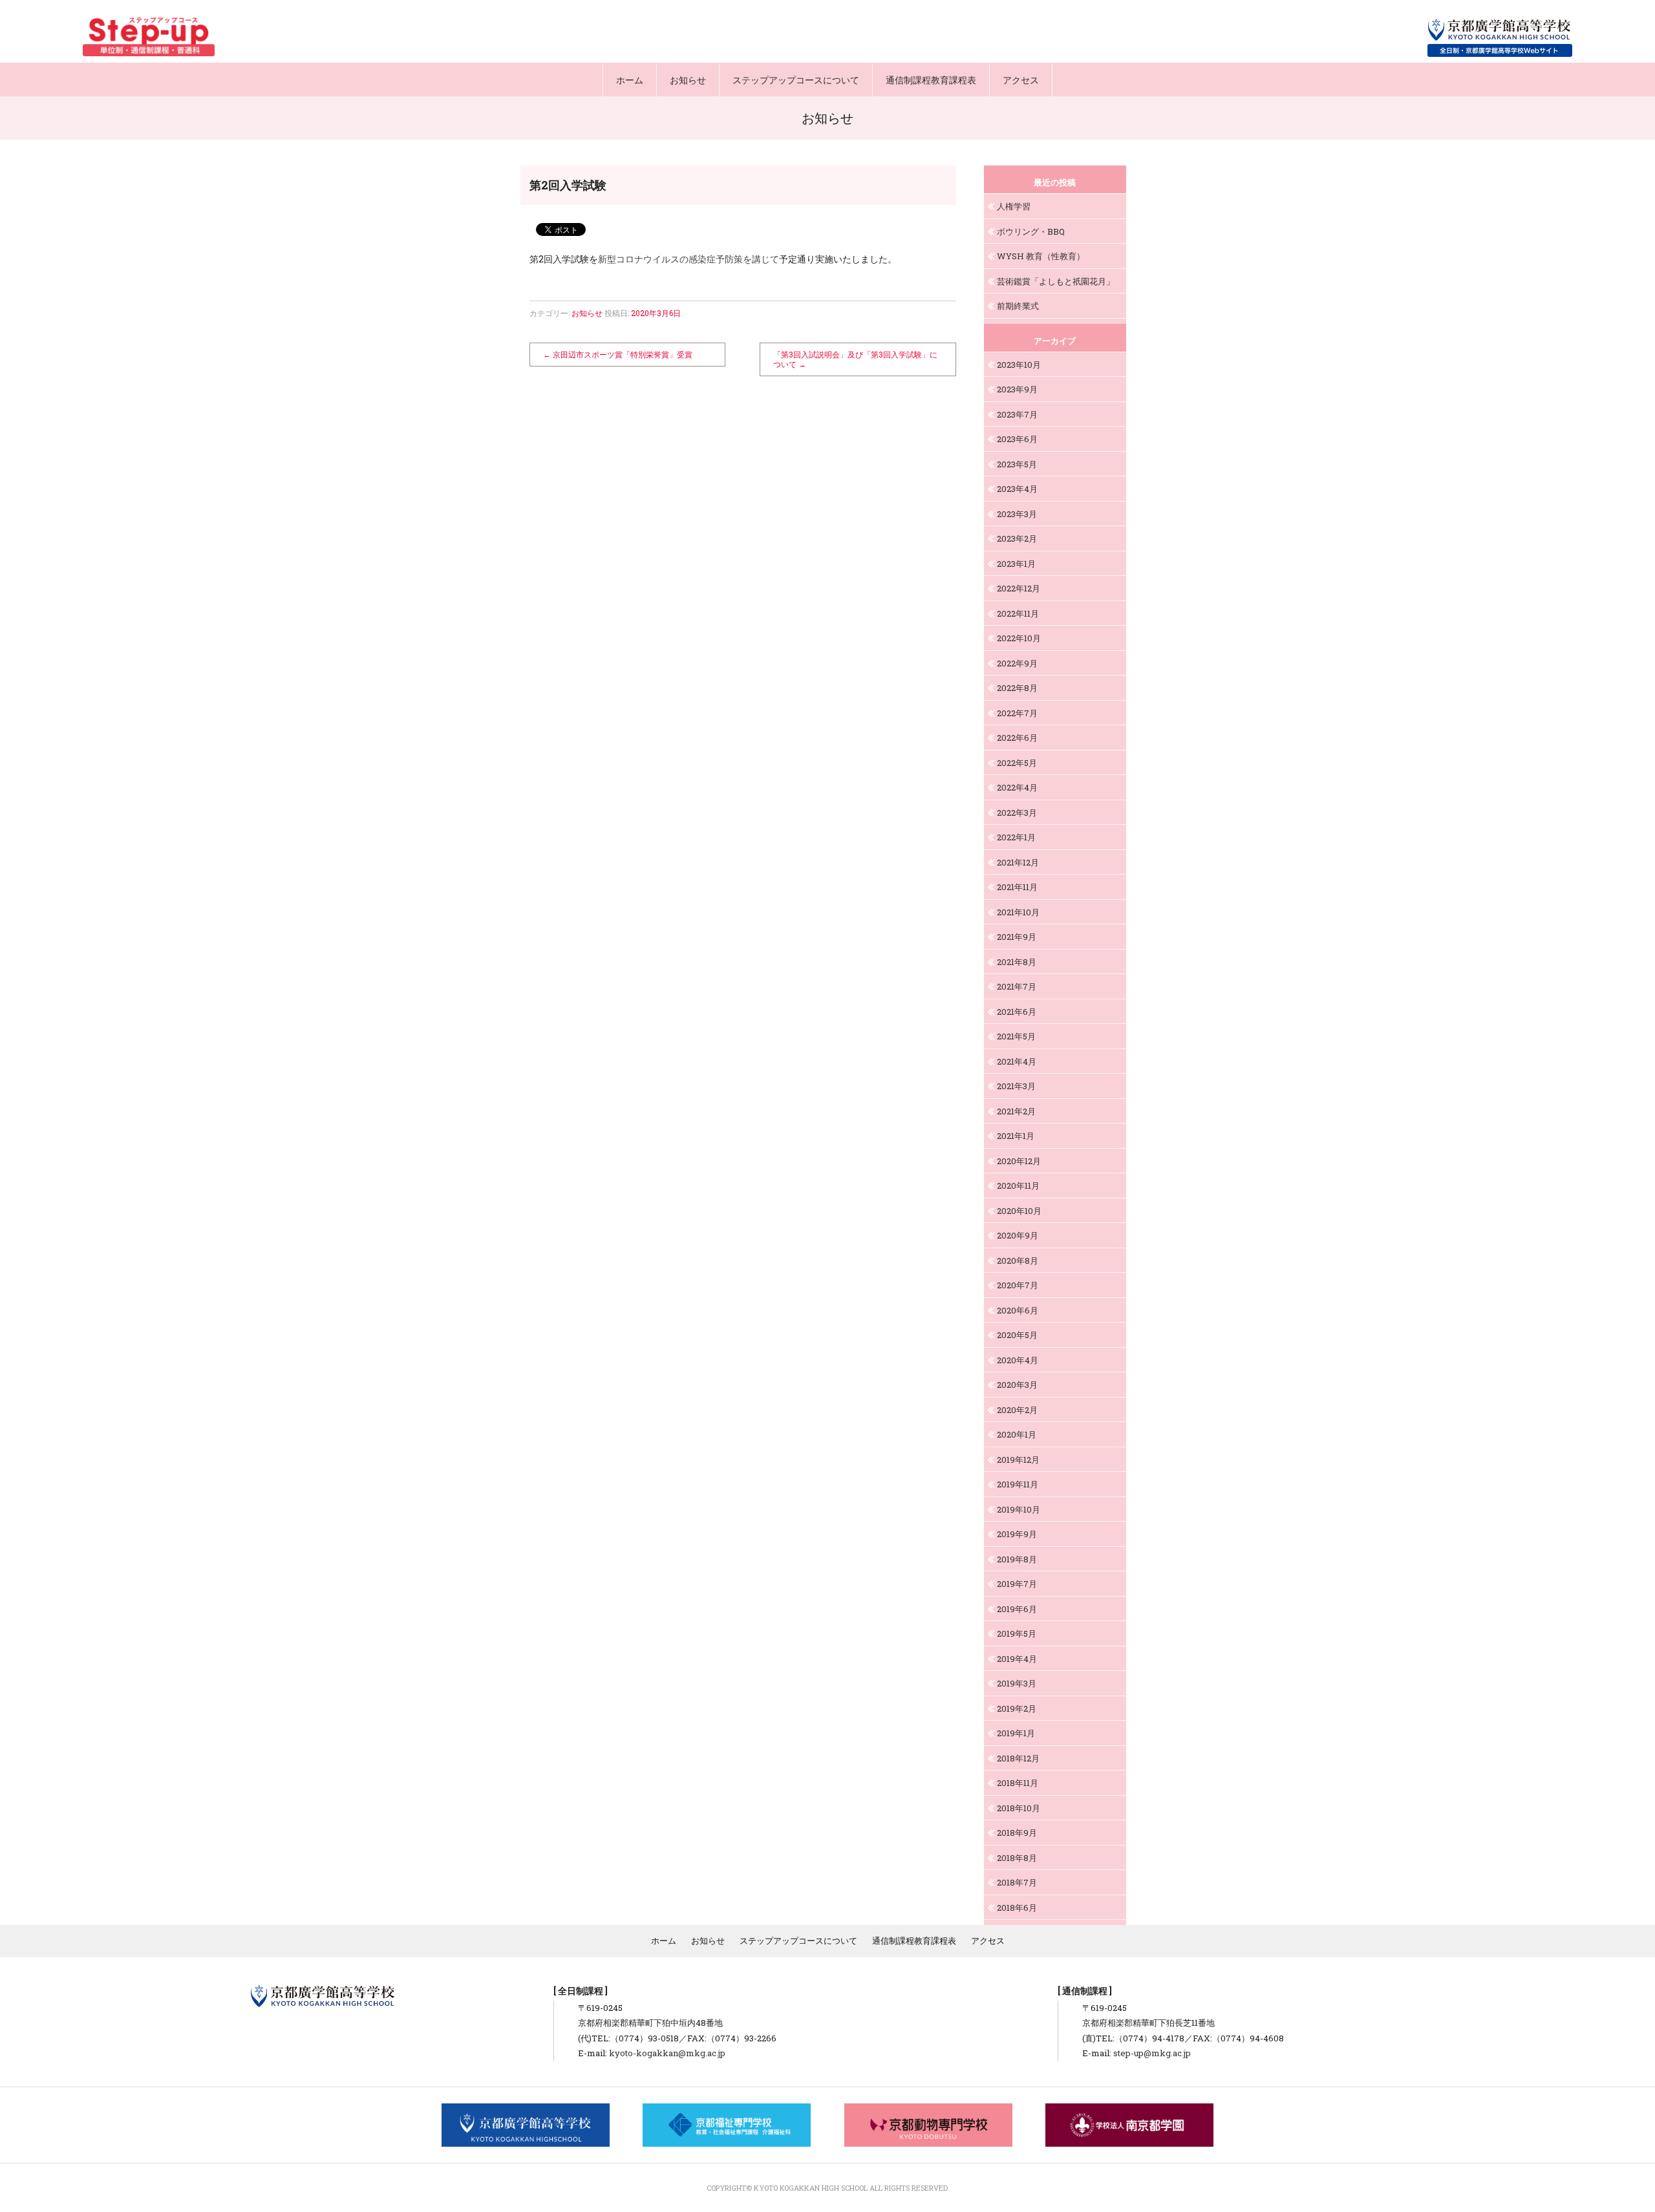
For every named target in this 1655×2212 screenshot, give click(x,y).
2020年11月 (1018, 1186)
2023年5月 (1017, 464)
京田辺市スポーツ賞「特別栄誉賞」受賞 (618, 354)
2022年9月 (1017, 663)
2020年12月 (1019, 1161)
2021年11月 (1017, 887)
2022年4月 (1017, 787)
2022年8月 (1017, 688)
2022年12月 (1019, 588)
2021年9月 (1017, 937)
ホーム (630, 80)
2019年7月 (1017, 1584)
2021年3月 (1016, 1086)
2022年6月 (1017, 738)
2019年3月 (1017, 1683)
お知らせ (688, 80)
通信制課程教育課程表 (931, 80)
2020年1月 (1017, 1434)
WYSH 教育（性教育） (1041, 256)
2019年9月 (1017, 1534)
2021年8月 (1017, 962)
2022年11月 (1018, 613)
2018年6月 (1017, 1908)
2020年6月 (1018, 1310)
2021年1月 (1016, 1136)
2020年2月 (1017, 1410)
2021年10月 (1018, 912)
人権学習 (1014, 206)
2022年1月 (1016, 837)
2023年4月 (1017, 489)
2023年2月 (1017, 538)
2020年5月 (1017, 1335)
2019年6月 (1017, 1609)
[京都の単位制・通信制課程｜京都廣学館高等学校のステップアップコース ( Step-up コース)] (149, 37)
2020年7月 (1018, 1285)
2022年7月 (1017, 713)
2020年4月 (1018, 1360)
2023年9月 (1017, 389)
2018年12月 (1018, 1758)
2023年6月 (1017, 439)
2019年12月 (1018, 1460)
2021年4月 (1017, 1061)
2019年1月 (1016, 1733)
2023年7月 (1017, 414)
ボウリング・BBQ (1031, 231)
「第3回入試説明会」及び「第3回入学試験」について (855, 359)
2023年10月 (1019, 365)
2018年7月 (1017, 1882)
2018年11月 (1018, 1783)
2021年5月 (1016, 1036)
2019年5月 (1017, 1633)
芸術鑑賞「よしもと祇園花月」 (1056, 281)
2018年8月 (1017, 1858)
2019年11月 (1018, 1484)
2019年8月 (1017, 1559)
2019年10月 (1019, 1509)
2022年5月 (1017, 763)
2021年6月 (1017, 1012)
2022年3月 (1017, 813)
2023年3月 (1017, 514)
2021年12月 (1018, 862)
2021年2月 (1016, 1111)
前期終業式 (1018, 306)
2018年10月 (1019, 1808)
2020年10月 (1019, 1211)
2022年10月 (1019, 638)
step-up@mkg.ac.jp (1152, 2053)
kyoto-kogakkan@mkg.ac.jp (667, 2053)
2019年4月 (1017, 1659)
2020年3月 (1017, 1385)
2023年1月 (1016, 564)
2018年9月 (1017, 1833)
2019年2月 (1017, 1708)
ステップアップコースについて (796, 80)
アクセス (1021, 80)
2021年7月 (1017, 986)
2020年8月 (1018, 1260)
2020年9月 (1018, 1235)
